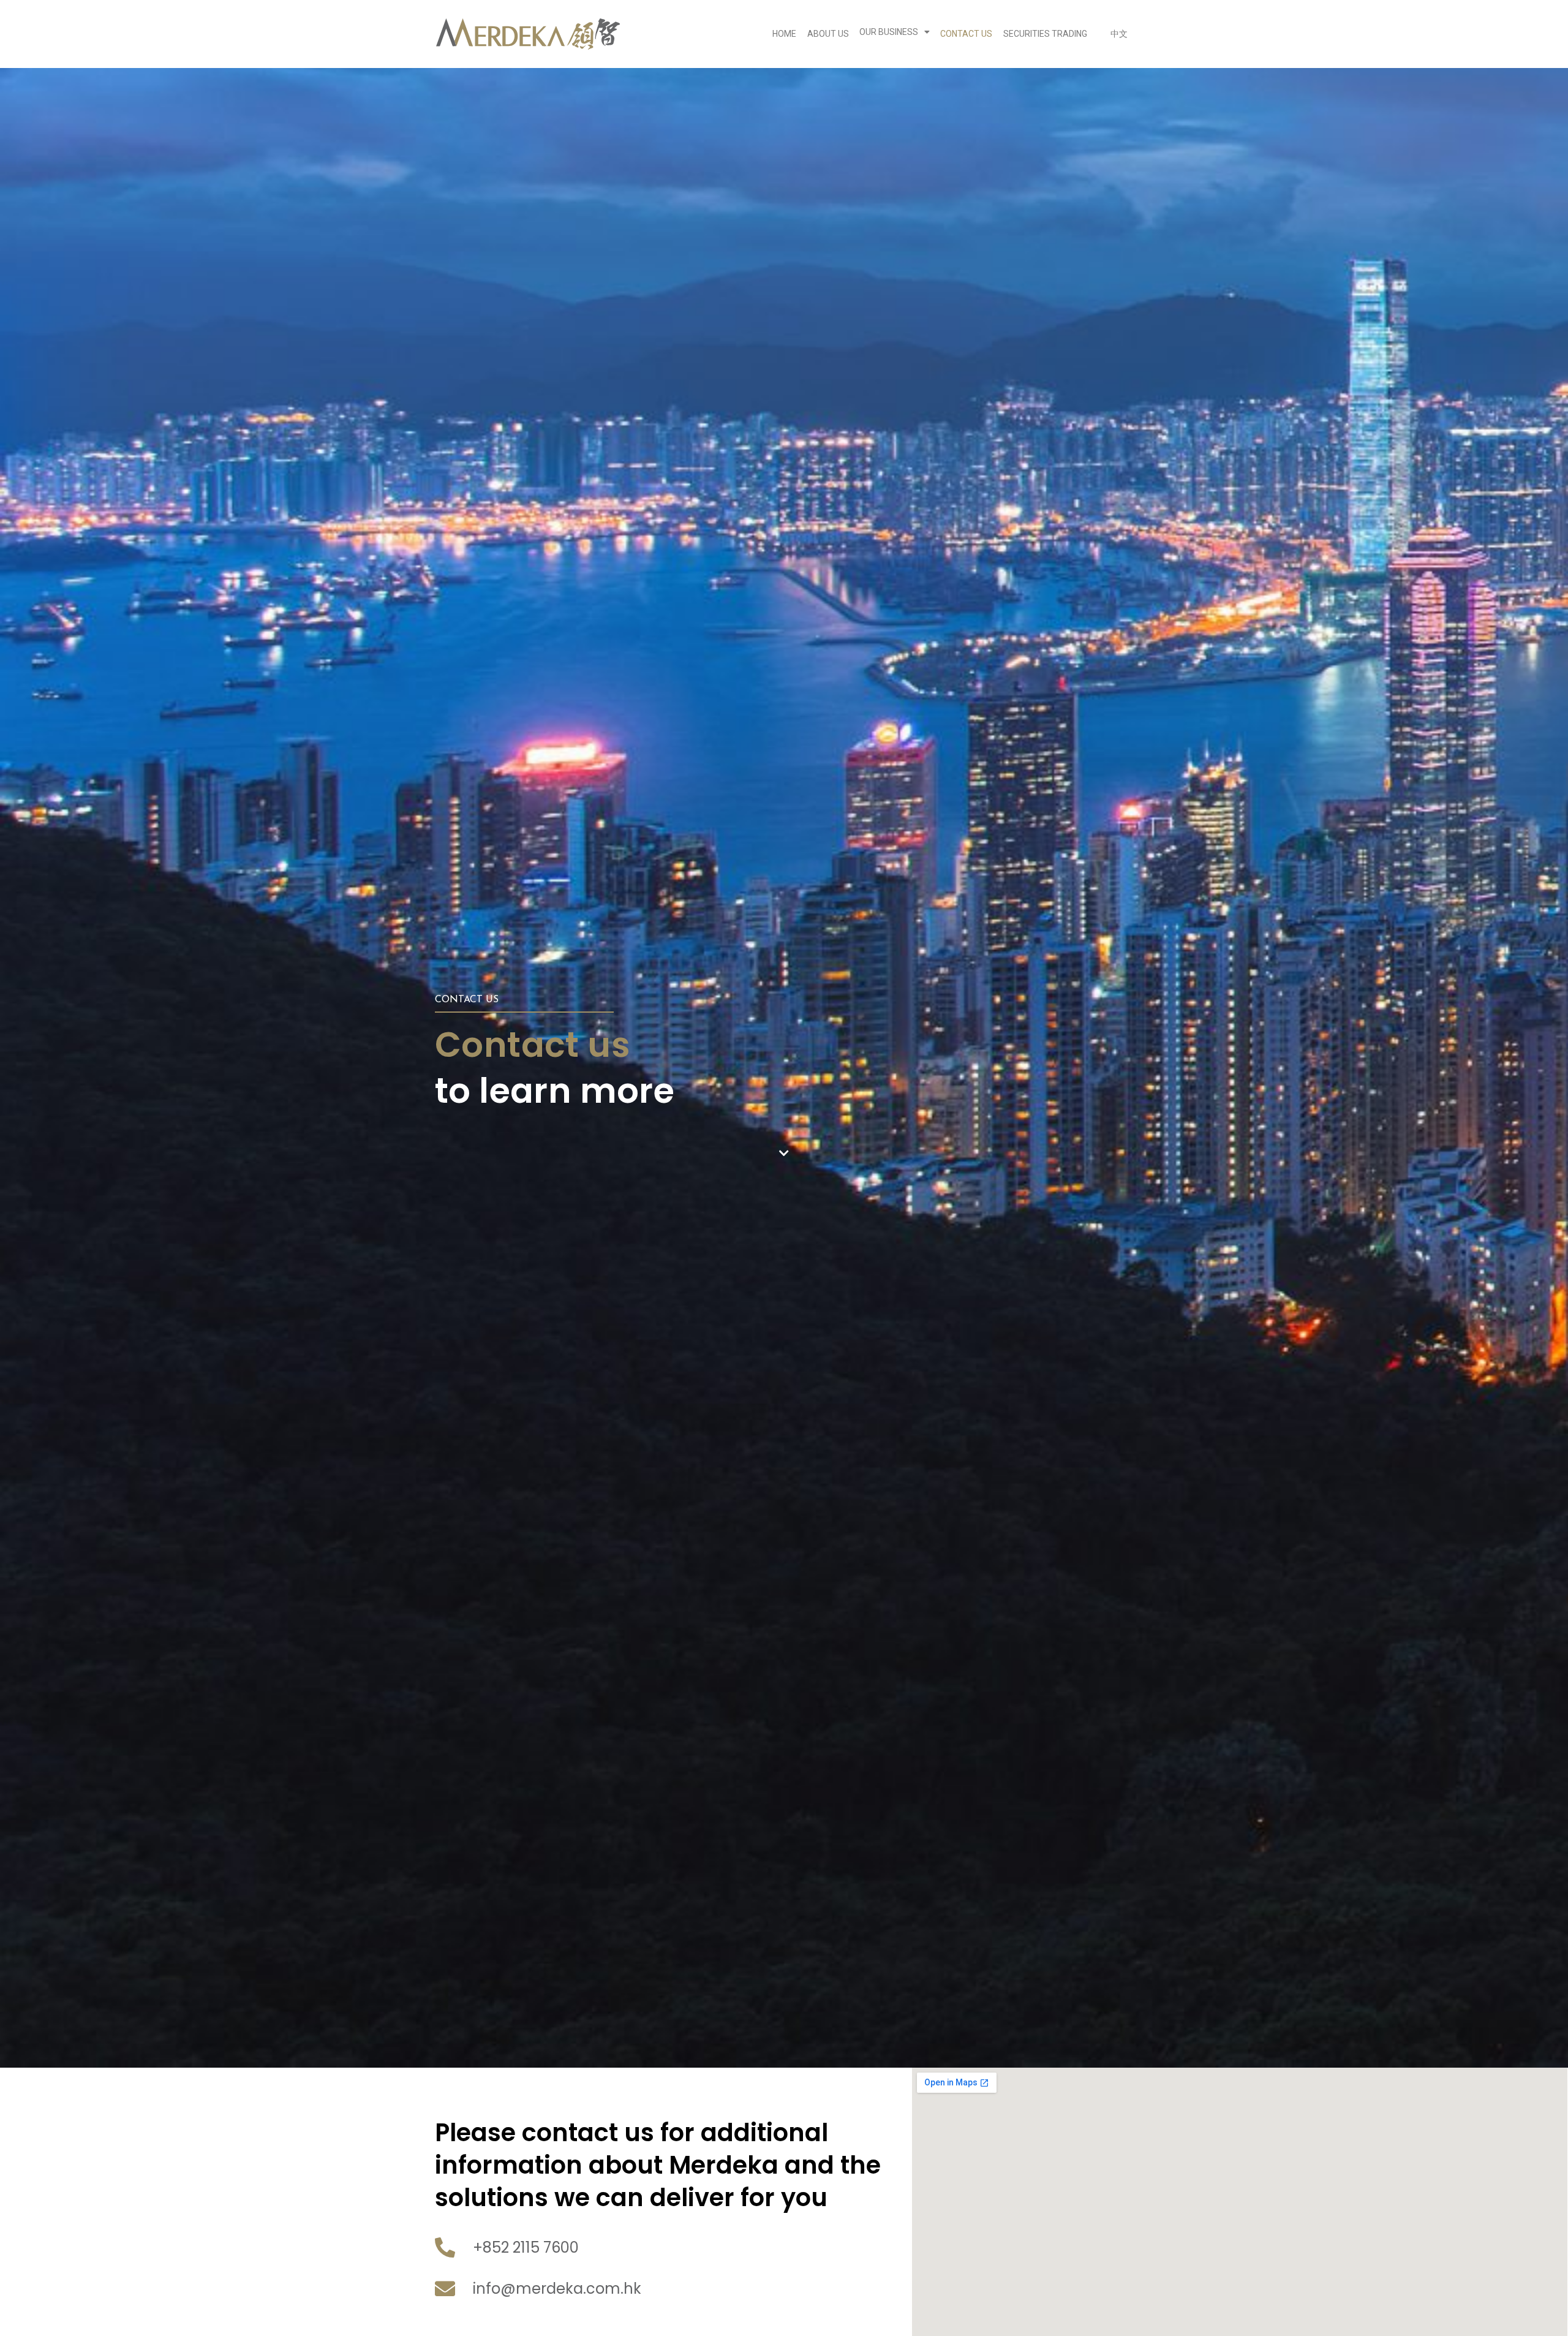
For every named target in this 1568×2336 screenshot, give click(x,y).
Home (784, 34)
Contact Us (966, 34)
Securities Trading (1045, 34)
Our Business (889, 32)
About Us (828, 34)
